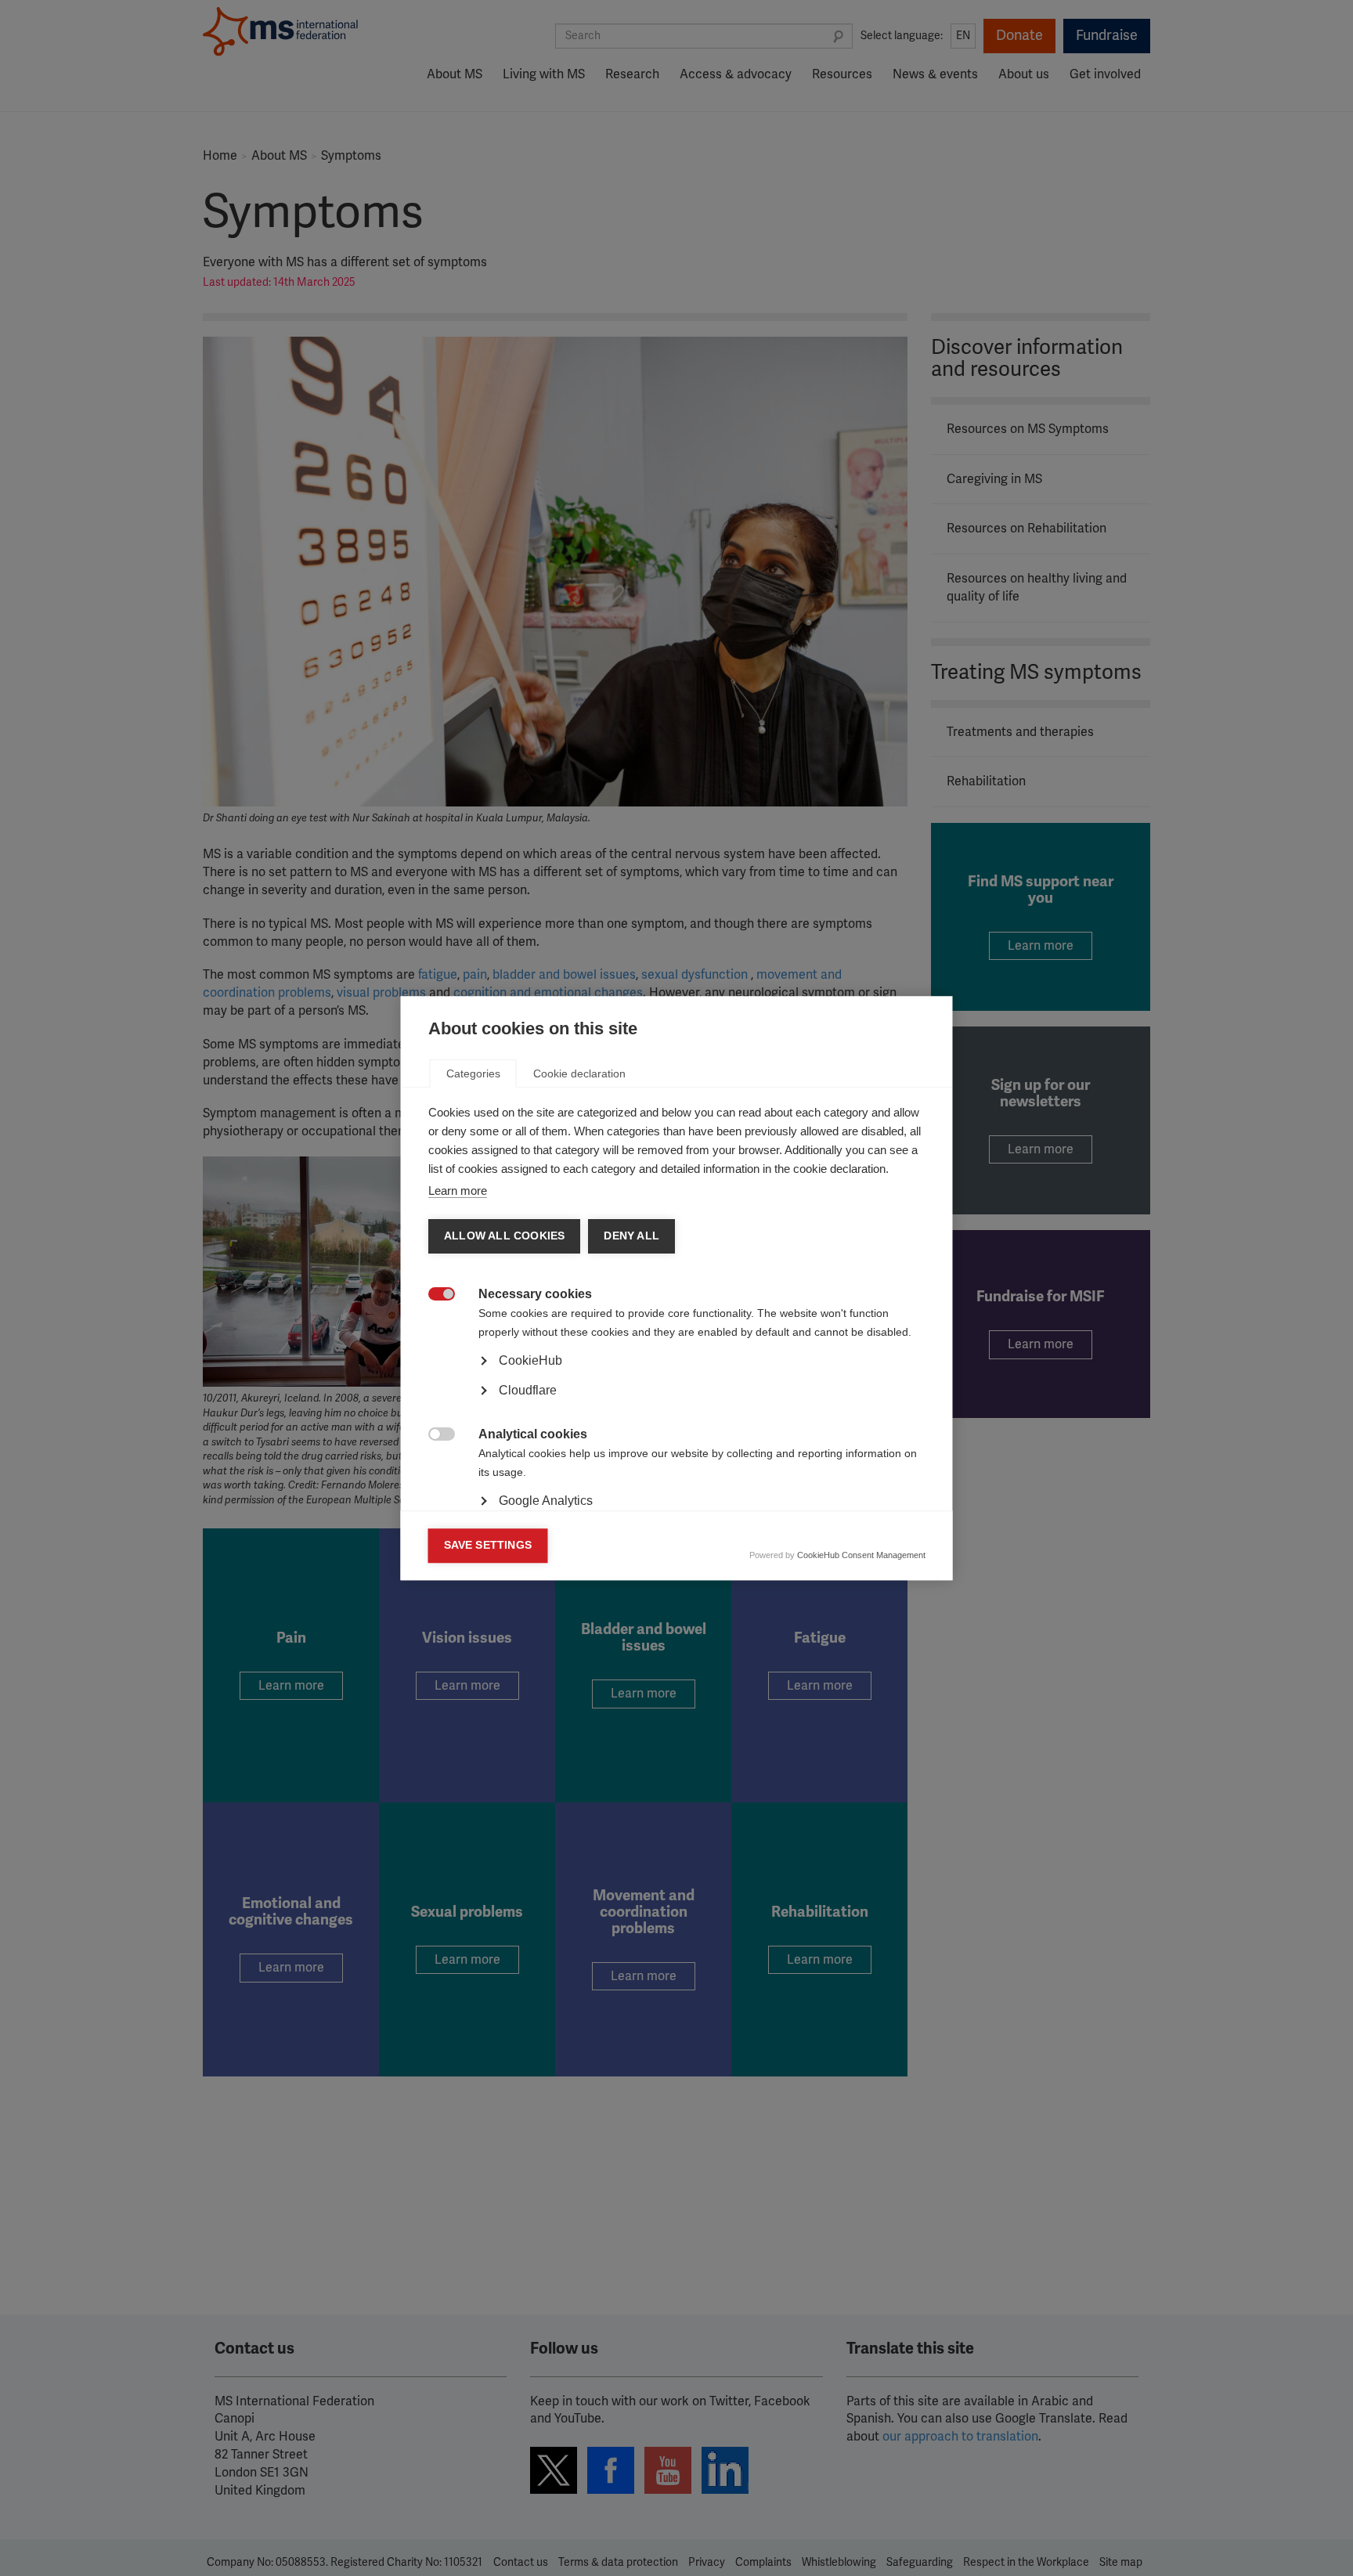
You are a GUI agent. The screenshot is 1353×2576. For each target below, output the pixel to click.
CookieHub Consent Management (861, 1555)
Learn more (458, 1191)
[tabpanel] (677, 1404)
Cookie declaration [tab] (579, 1073)
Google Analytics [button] (546, 1501)
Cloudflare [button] (528, 1390)
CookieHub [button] (530, 1360)
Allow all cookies (504, 1236)
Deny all (631, 1236)
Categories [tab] (473, 1073)
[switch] (433, 1295)
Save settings (488, 1545)
